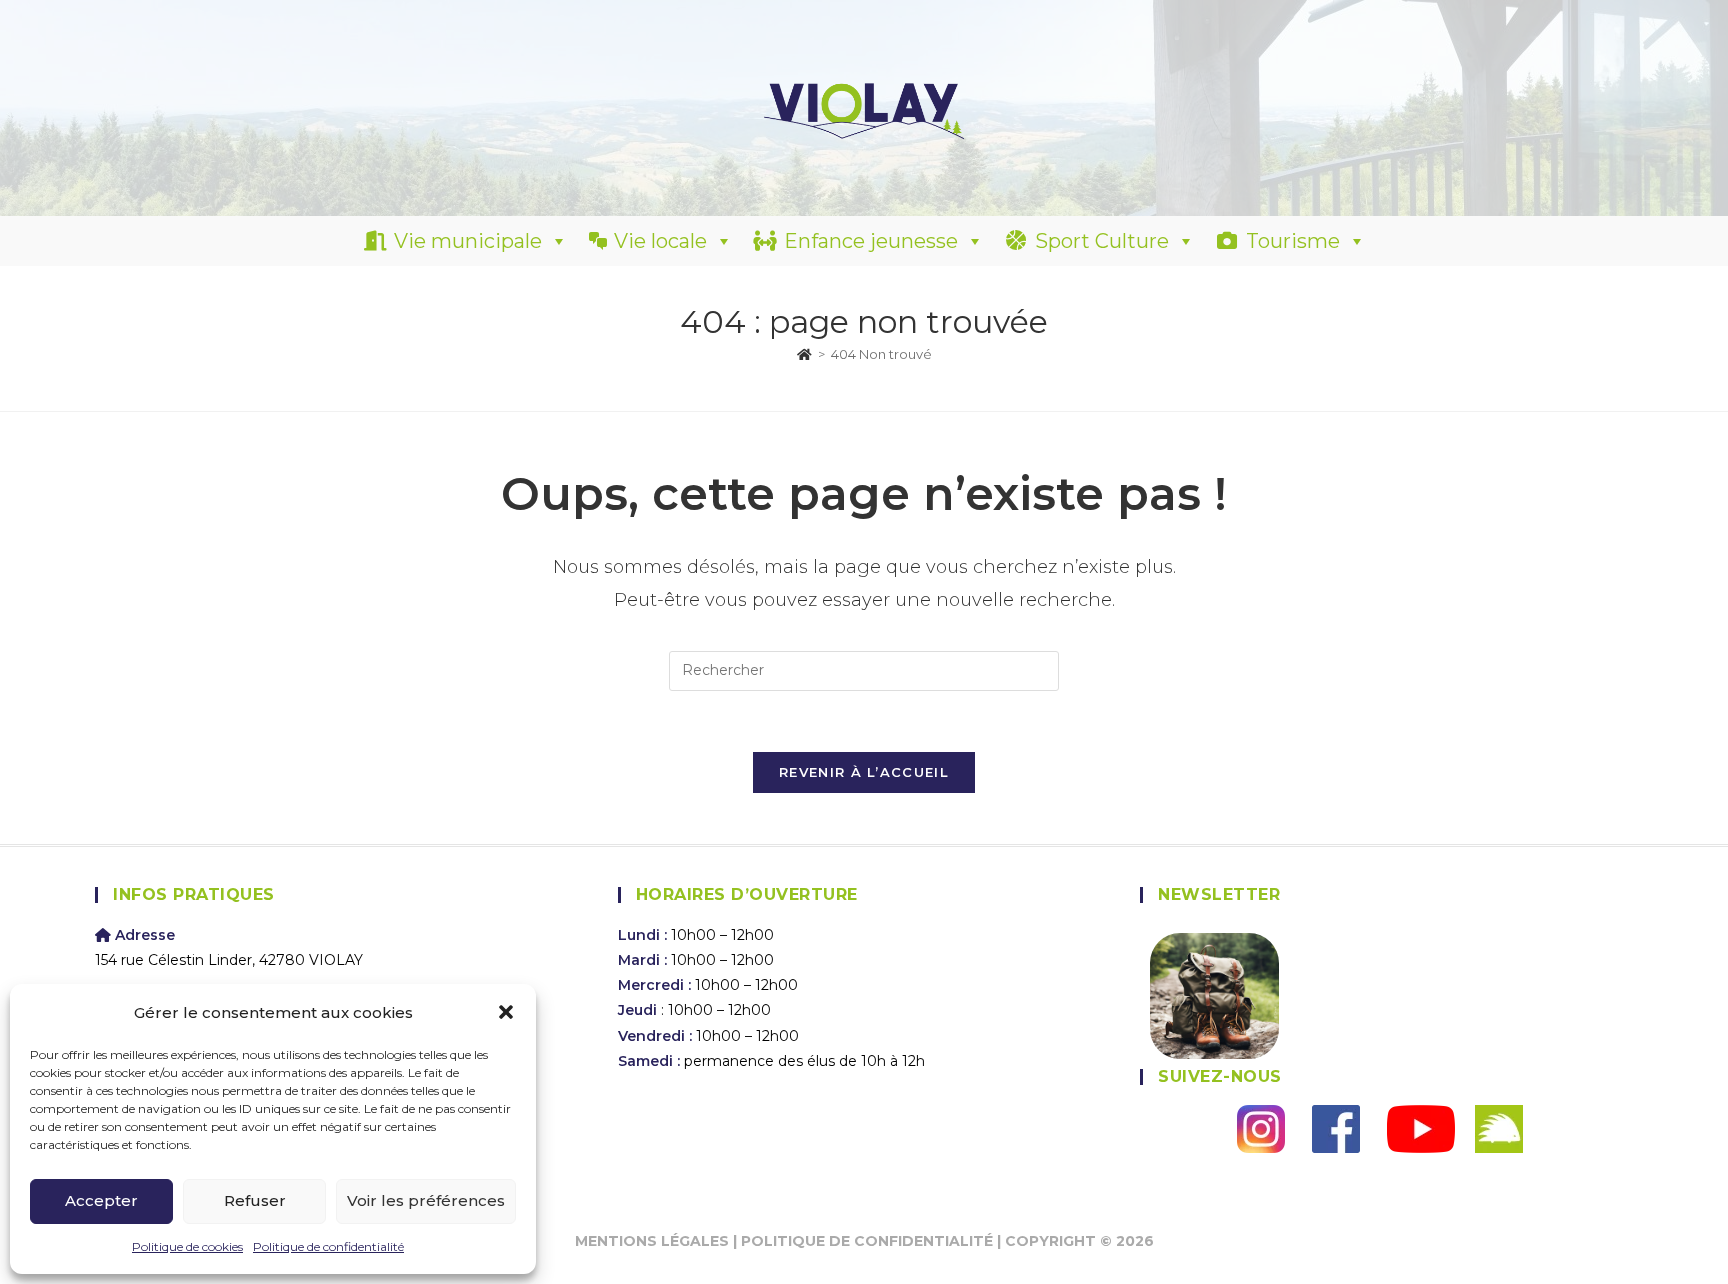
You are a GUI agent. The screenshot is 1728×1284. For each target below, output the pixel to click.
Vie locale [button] (660, 241)
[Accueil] (804, 354)
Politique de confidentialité (328, 1246)
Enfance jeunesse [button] (871, 241)
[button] (506, 1012)
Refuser (255, 1200)
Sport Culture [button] (1102, 241)
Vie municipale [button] (468, 241)
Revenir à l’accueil (864, 772)
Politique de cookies (187, 1246)
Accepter (101, 1200)
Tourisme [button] (1293, 241)
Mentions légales (652, 1241)
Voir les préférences (426, 1200)
